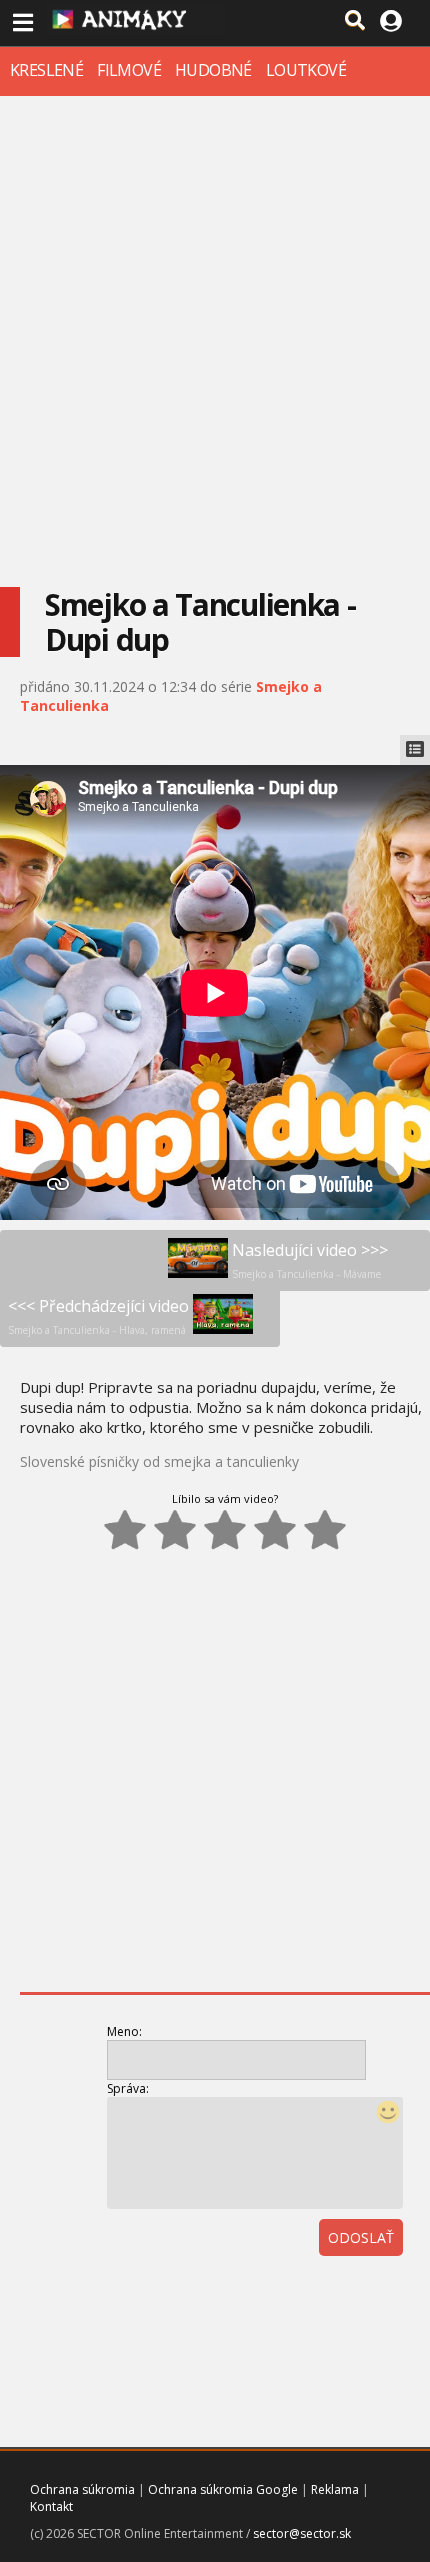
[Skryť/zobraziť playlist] (415, 750)
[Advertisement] (215, 331)
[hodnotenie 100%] (325, 1530)
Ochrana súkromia (82, 2489)
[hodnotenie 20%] (125, 1530)
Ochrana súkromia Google (223, 2489)
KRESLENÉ (46, 70)
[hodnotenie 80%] (275, 1530)
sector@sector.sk (302, 2533)
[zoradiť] (403, 2293)
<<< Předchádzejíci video (98, 1316)
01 (315, 2293)
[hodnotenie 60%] (225, 1530)
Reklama (335, 2489)
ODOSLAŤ (361, 2237)
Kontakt (51, 2506)
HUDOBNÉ (213, 70)
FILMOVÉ (129, 70)
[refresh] (359, 2293)
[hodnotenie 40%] (175, 1530)
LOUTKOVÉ (306, 70)
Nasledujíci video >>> (310, 1260)
